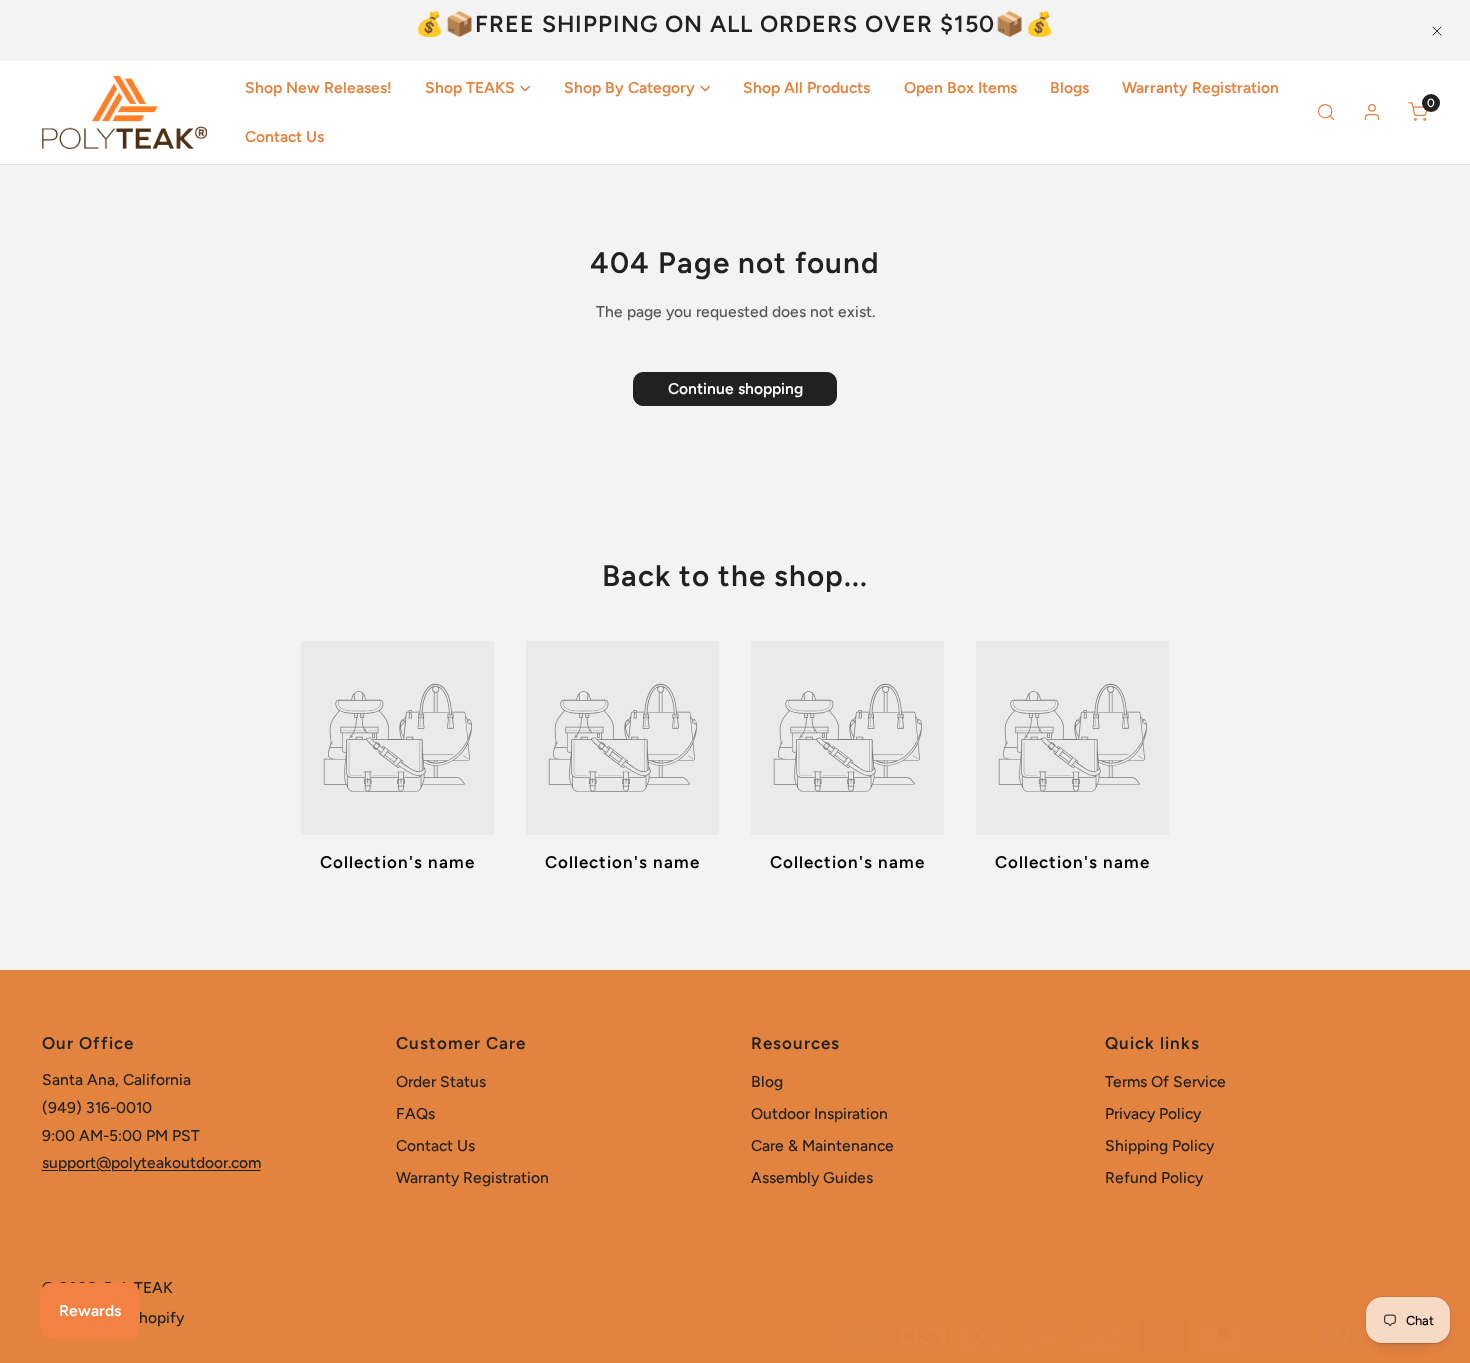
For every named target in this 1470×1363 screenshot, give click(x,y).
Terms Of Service (1165, 1081)
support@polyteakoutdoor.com (151, 1162)
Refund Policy (1154, 1177)
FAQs (415, 1113)
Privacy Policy (1153, 1113)
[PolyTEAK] (124, 112)
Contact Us (435, 1145)
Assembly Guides (812, 1177)
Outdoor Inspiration (819, 1113)
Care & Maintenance (822, 1145)
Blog (767, 1081)
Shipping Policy (1159, 1145)
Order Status (441, 1081)
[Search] (1326, 113)
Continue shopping (735, 388)
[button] (478, 89)
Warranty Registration (472, 1177)
